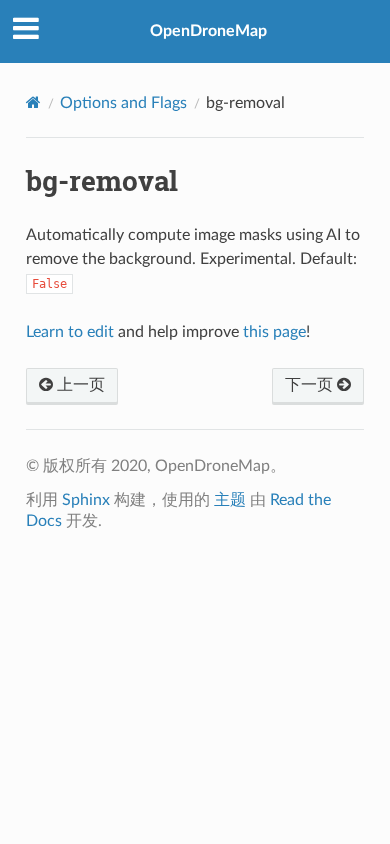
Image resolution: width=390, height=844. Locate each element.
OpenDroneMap (208, 31)
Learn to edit (70, 332)
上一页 (79, 385)
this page (274, 332)
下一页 (311, 385)
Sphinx (86, 500)
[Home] (33, 102)
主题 (230, 500)
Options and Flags (123, 103)
